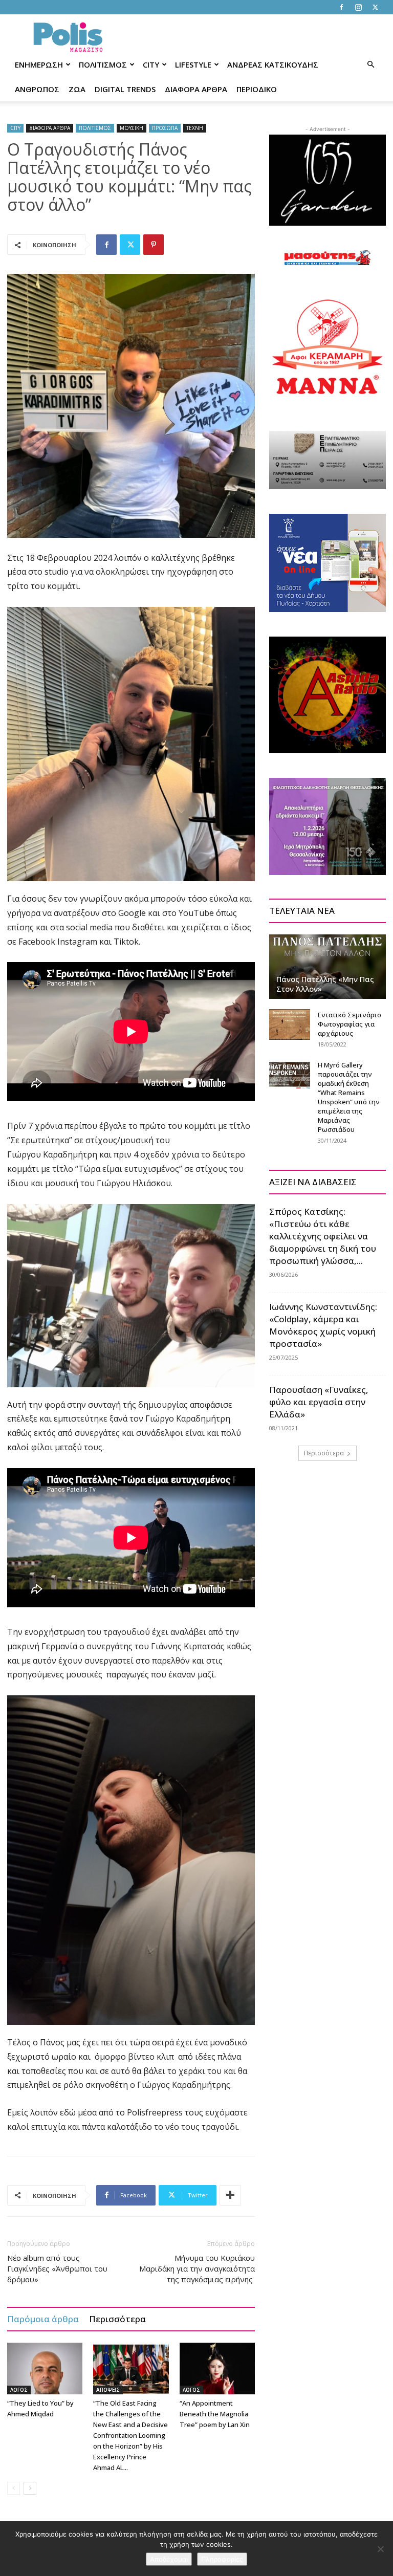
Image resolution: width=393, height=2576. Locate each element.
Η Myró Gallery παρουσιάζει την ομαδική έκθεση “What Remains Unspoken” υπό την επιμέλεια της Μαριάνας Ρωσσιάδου (349, 1097)
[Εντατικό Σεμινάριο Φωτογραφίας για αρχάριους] (290, 1024)
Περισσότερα (117, 2319)
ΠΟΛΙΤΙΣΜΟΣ (103, 64)
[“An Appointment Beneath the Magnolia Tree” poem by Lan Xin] (217, 2368)
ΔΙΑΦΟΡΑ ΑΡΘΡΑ (196, 89)
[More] (230, 2195)
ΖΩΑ (77, 89)
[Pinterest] (154, 245)
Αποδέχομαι (169, 2559)
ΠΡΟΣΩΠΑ (165, 128)
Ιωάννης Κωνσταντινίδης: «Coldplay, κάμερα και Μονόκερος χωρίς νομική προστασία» (323, 1325)
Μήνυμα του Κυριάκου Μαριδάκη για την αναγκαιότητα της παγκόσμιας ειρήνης (197, 2268)
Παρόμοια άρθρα (43, 2319)
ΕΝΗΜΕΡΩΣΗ (39, 64)
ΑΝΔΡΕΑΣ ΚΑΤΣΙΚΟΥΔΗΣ (273, 64)
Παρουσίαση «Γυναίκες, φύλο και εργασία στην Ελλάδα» (319, 1402)
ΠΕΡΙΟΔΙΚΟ (257, 89)
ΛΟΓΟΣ (19, 2390)
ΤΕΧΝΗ (195, 128)
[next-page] (30, 2488)
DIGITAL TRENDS (125, 89)
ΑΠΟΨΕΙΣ (108, 2390)
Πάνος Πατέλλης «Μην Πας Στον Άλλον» (325, 984)
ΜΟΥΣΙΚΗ (132, 128)
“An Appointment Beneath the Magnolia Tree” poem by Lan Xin (215, 2414)
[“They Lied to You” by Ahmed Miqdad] (45, 2368)
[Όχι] (380, 2549)
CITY (151, 64)
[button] (370, 65)
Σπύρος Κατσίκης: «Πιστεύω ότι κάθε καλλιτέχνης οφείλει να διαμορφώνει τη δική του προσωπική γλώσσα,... (323, 1236)
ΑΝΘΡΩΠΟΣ (37, 89)
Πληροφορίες (222, 2559)
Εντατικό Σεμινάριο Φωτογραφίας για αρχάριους (350, 1024)
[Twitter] (375, 7)
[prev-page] (14, 2488)
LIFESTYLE (193, 64)
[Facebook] (341, 7)
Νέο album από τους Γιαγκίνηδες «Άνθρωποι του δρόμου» (57, 2268)
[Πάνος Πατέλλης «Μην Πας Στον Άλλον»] (327, 967)
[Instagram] (358, 7)
